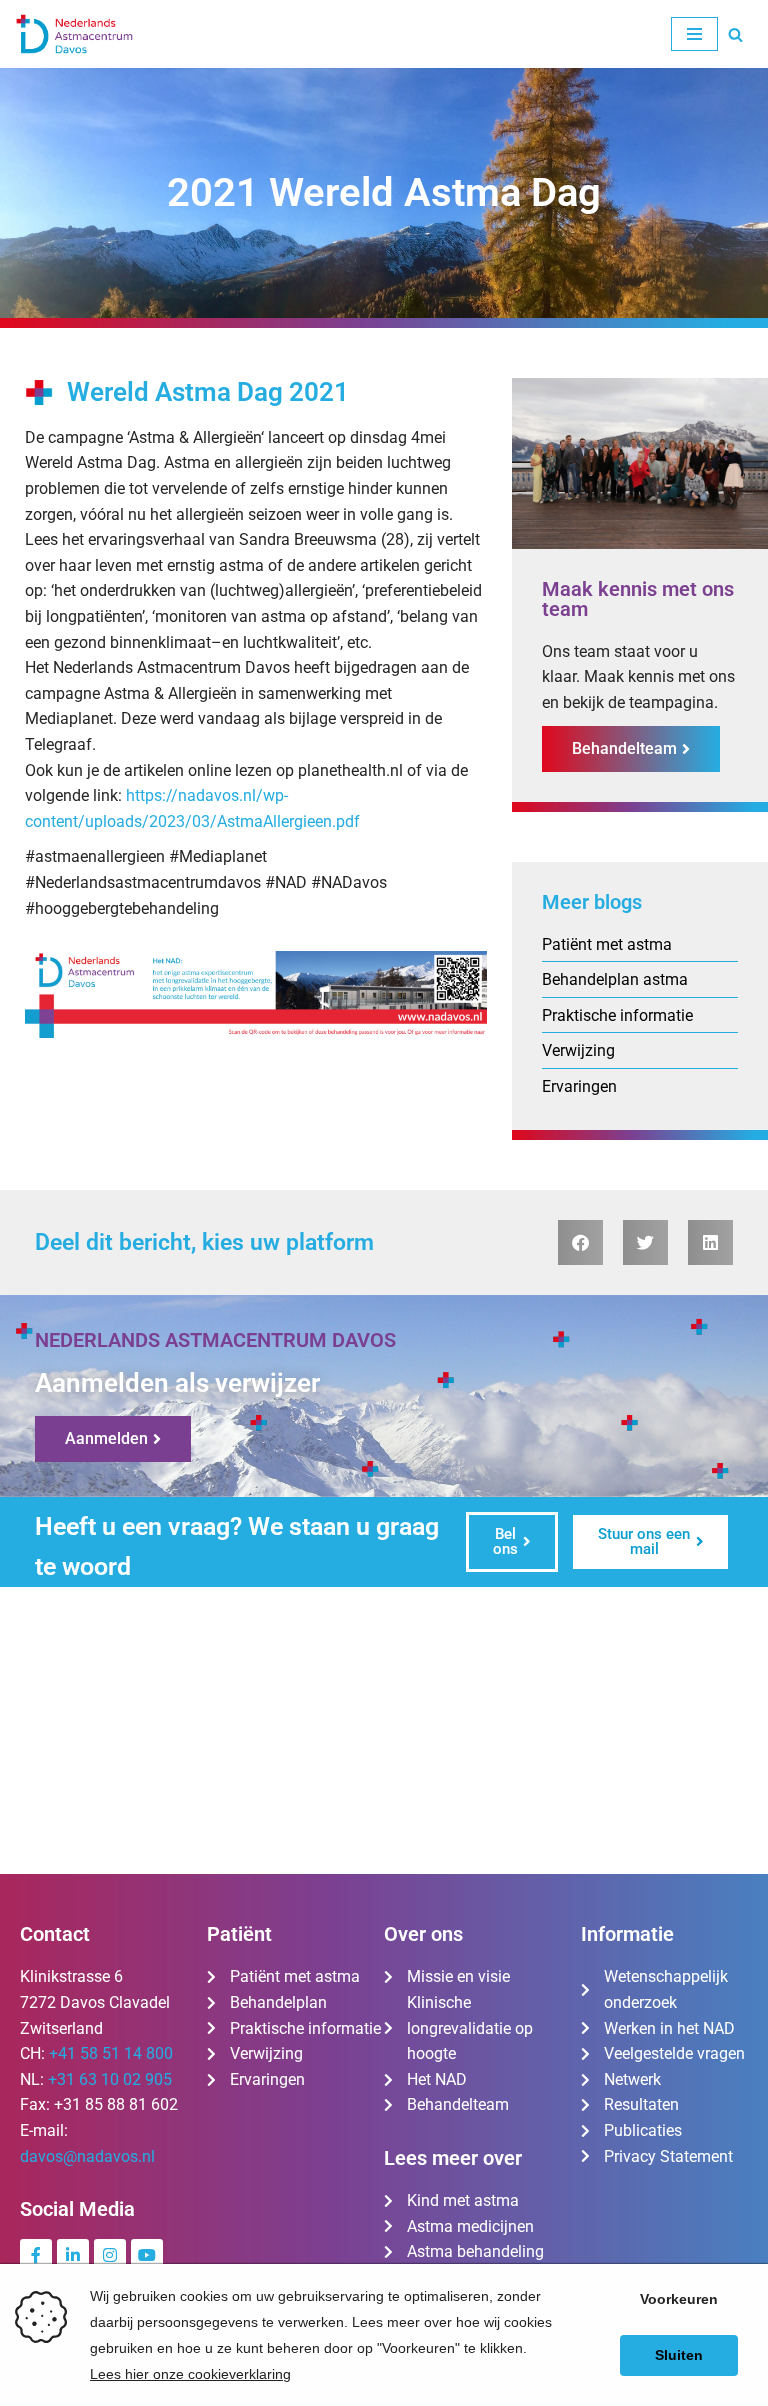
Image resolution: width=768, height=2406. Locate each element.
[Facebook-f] (36, 2255)
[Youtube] (147, 2255)
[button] (580, 1242)
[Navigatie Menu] (694, 34)
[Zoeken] (735, 34)
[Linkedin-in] (73, 2255)
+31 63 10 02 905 (110, 2079)
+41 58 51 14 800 (111, 2053)
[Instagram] (110, 2255)
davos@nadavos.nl (87, 2156)
